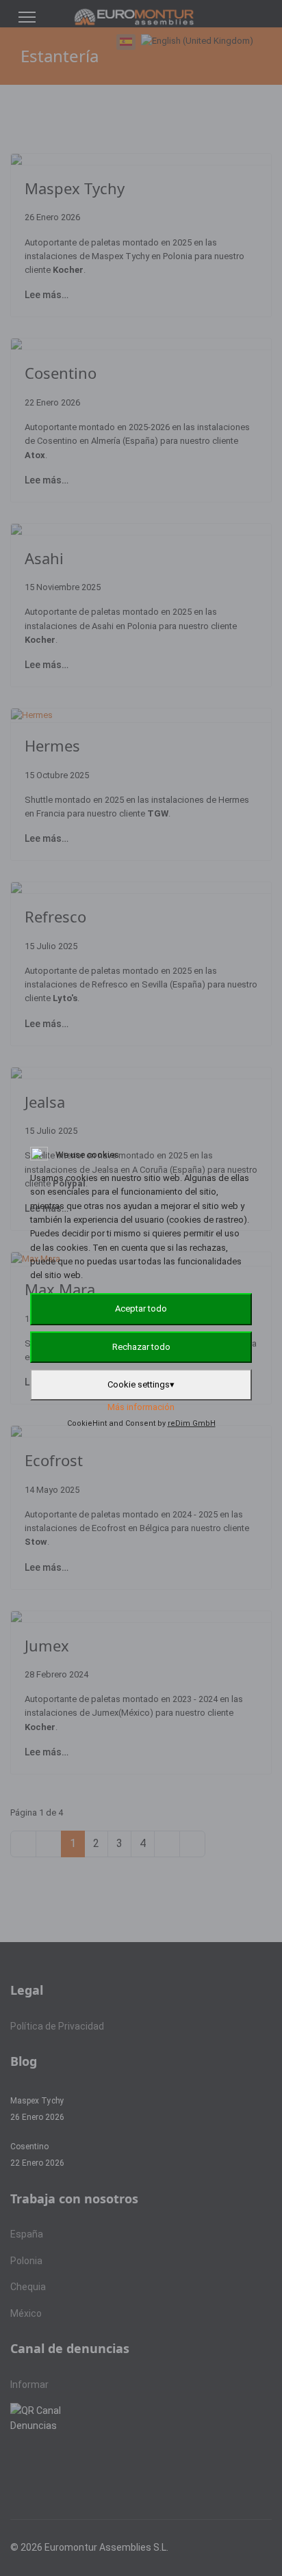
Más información (141, 1407)
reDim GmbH (192, 1423)
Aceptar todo (141, 1309)
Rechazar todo (141, 1347)
